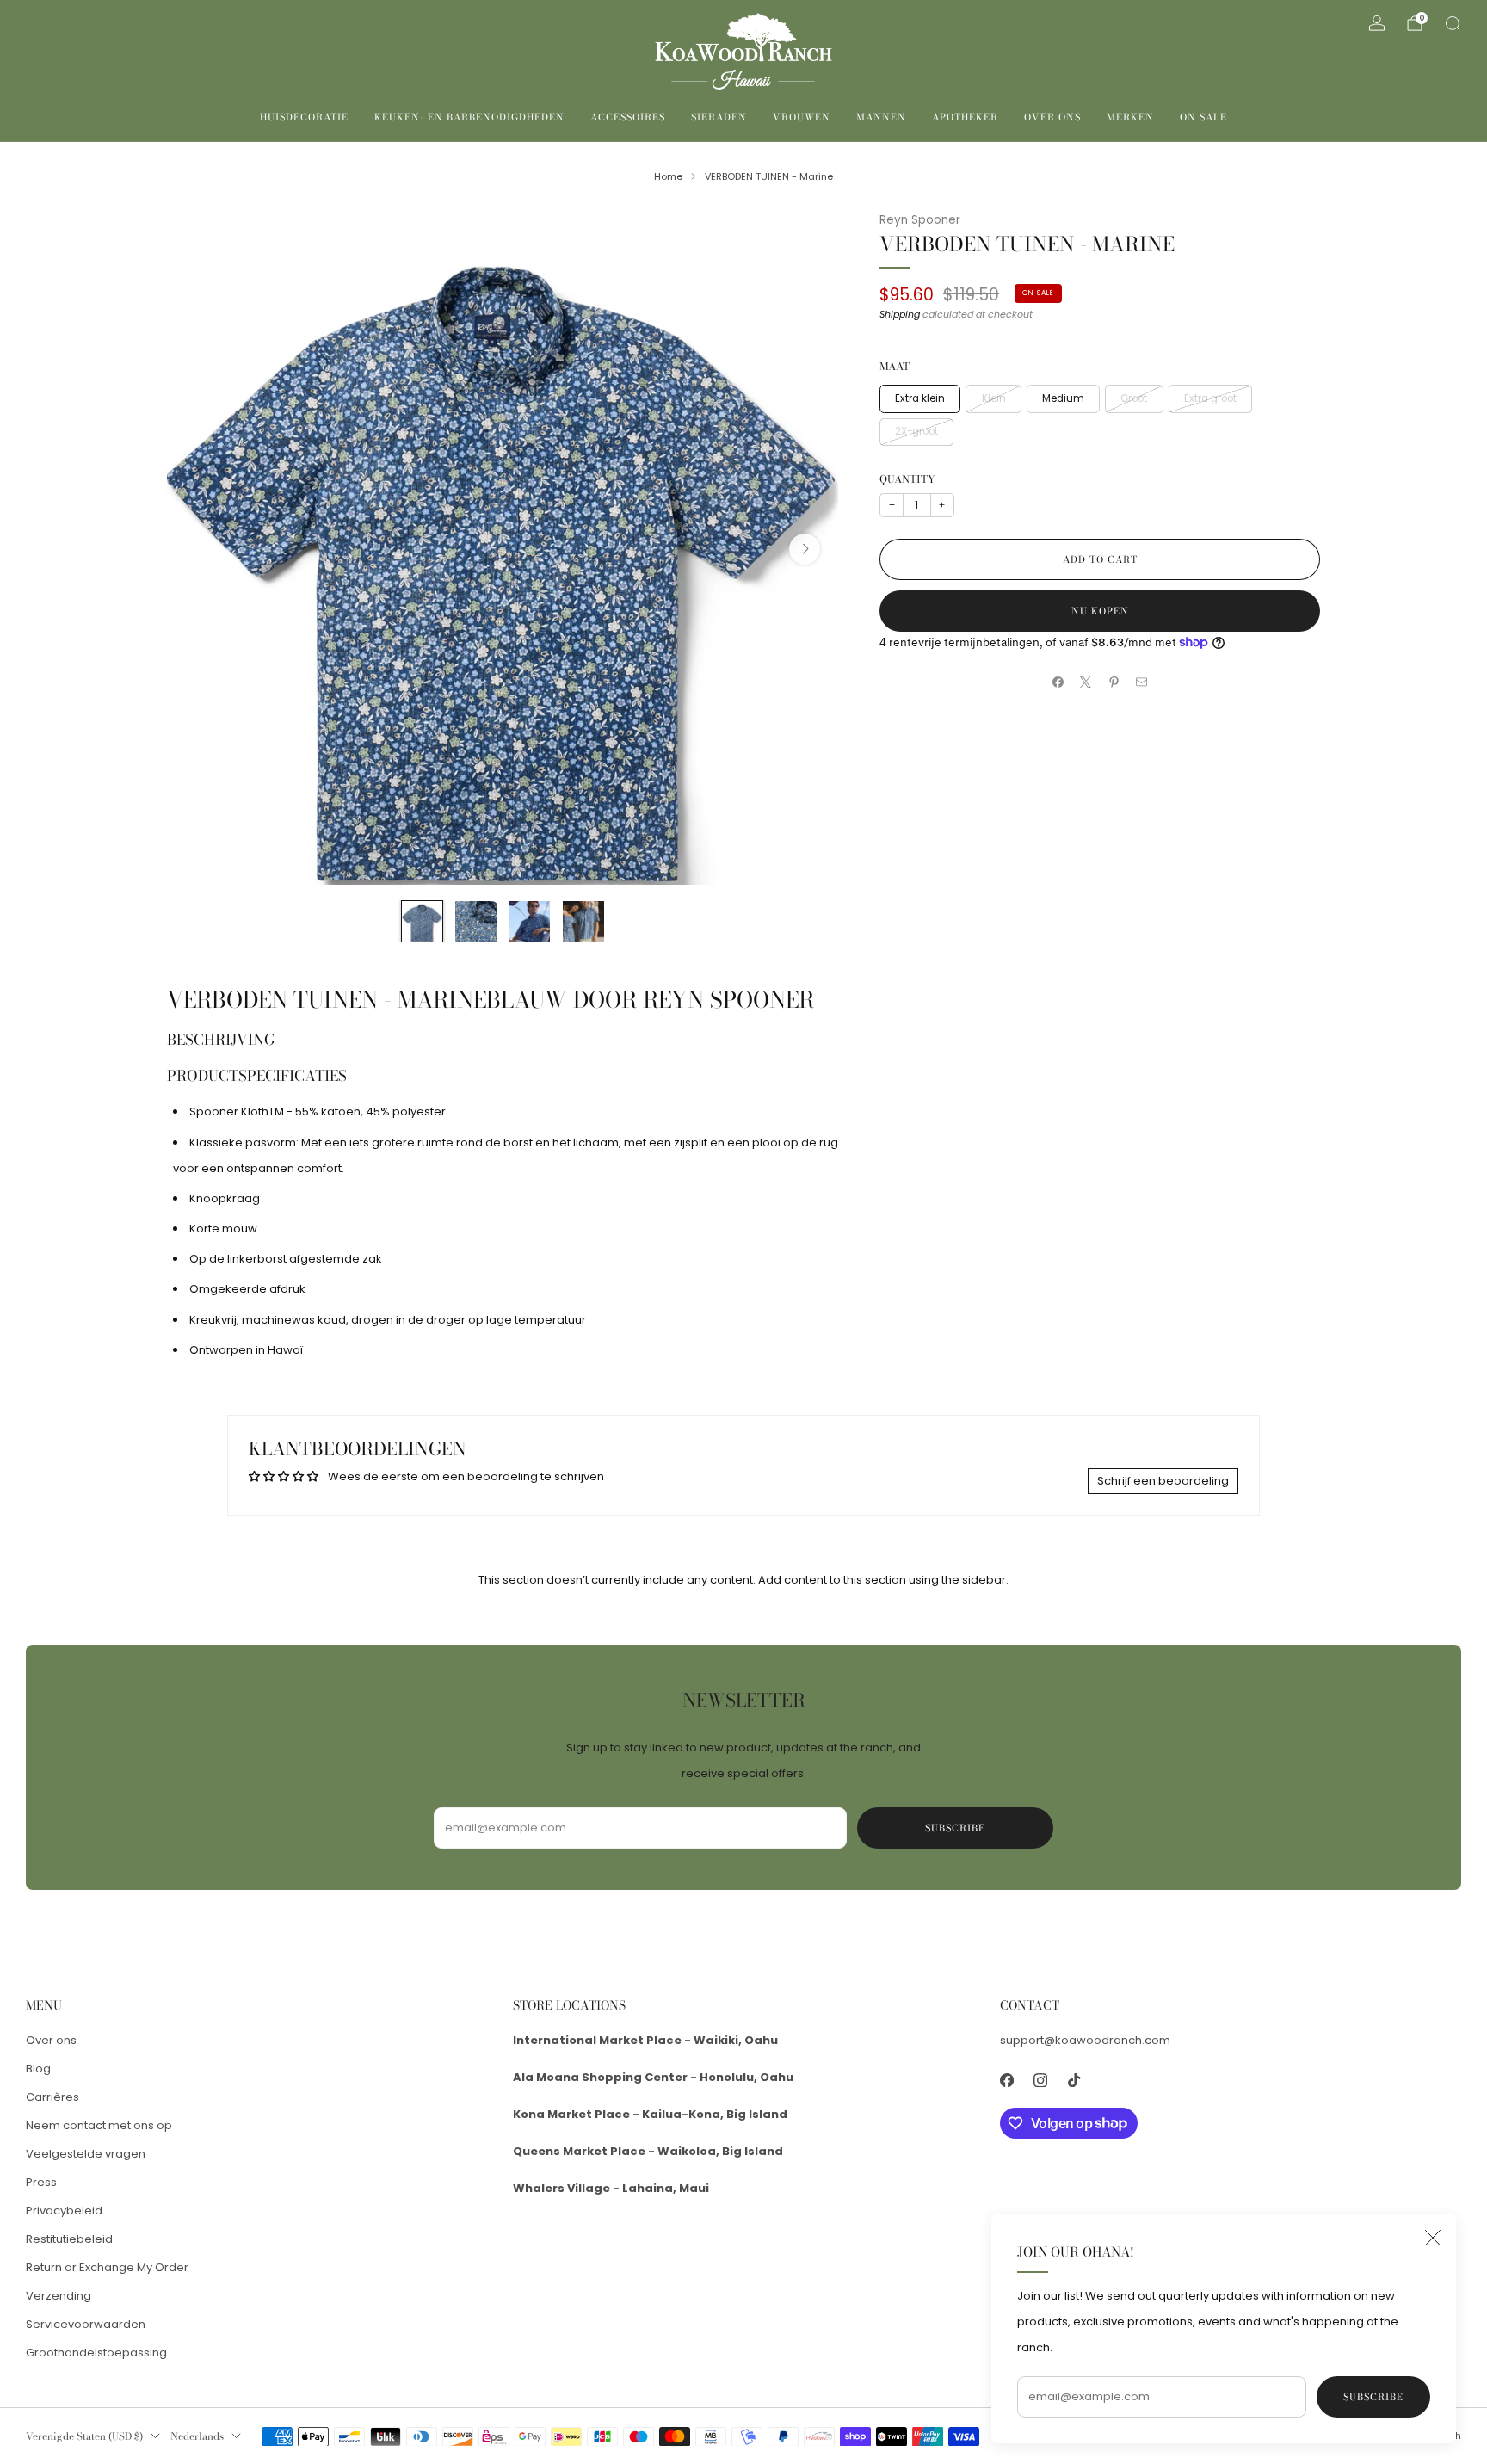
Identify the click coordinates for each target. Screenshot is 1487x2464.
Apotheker (965, 117)
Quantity (907, 479)
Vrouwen (802, 117)
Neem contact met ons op (99, 2125)
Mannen (881, 117)
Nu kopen (1100, 611)
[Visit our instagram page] (1040, 2081)
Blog (38, 2069)
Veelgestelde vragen (86, 2154)
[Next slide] (805, 549)
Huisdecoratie (304, 117)
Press (41, 2182)
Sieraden (719, 117)
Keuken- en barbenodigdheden (469, 117)
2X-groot (916, 431)
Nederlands (197, 2436)
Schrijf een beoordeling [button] (1163, 1481)
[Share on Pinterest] (1114, 682)
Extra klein (920, 398)
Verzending (59, 2296)
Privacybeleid (64, 2211)
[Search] (1453, 23)
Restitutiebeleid (69, 2239)
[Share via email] (1142, 682)
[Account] (1377, 23)
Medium (1063, 398)
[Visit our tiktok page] (1074, 2081)
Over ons (1052, 117)
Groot (1134, 398)
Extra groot (1210, 398)
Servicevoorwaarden (86, 2324)
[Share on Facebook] (1058, 682)
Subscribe (1373, 2397)
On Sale (1203, 117)
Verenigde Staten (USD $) (84, 2436)
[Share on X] (1086, 682)
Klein (994, 398)
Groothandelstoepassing (96, 2353)
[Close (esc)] (1433, 2238)
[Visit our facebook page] (1006, 2081)
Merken (1130, 117)
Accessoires (628, 117)
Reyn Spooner (920, 220)
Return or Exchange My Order (107, 2267)
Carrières (52, 2097)
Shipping (900, 314)
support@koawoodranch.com (1085, 2040)
